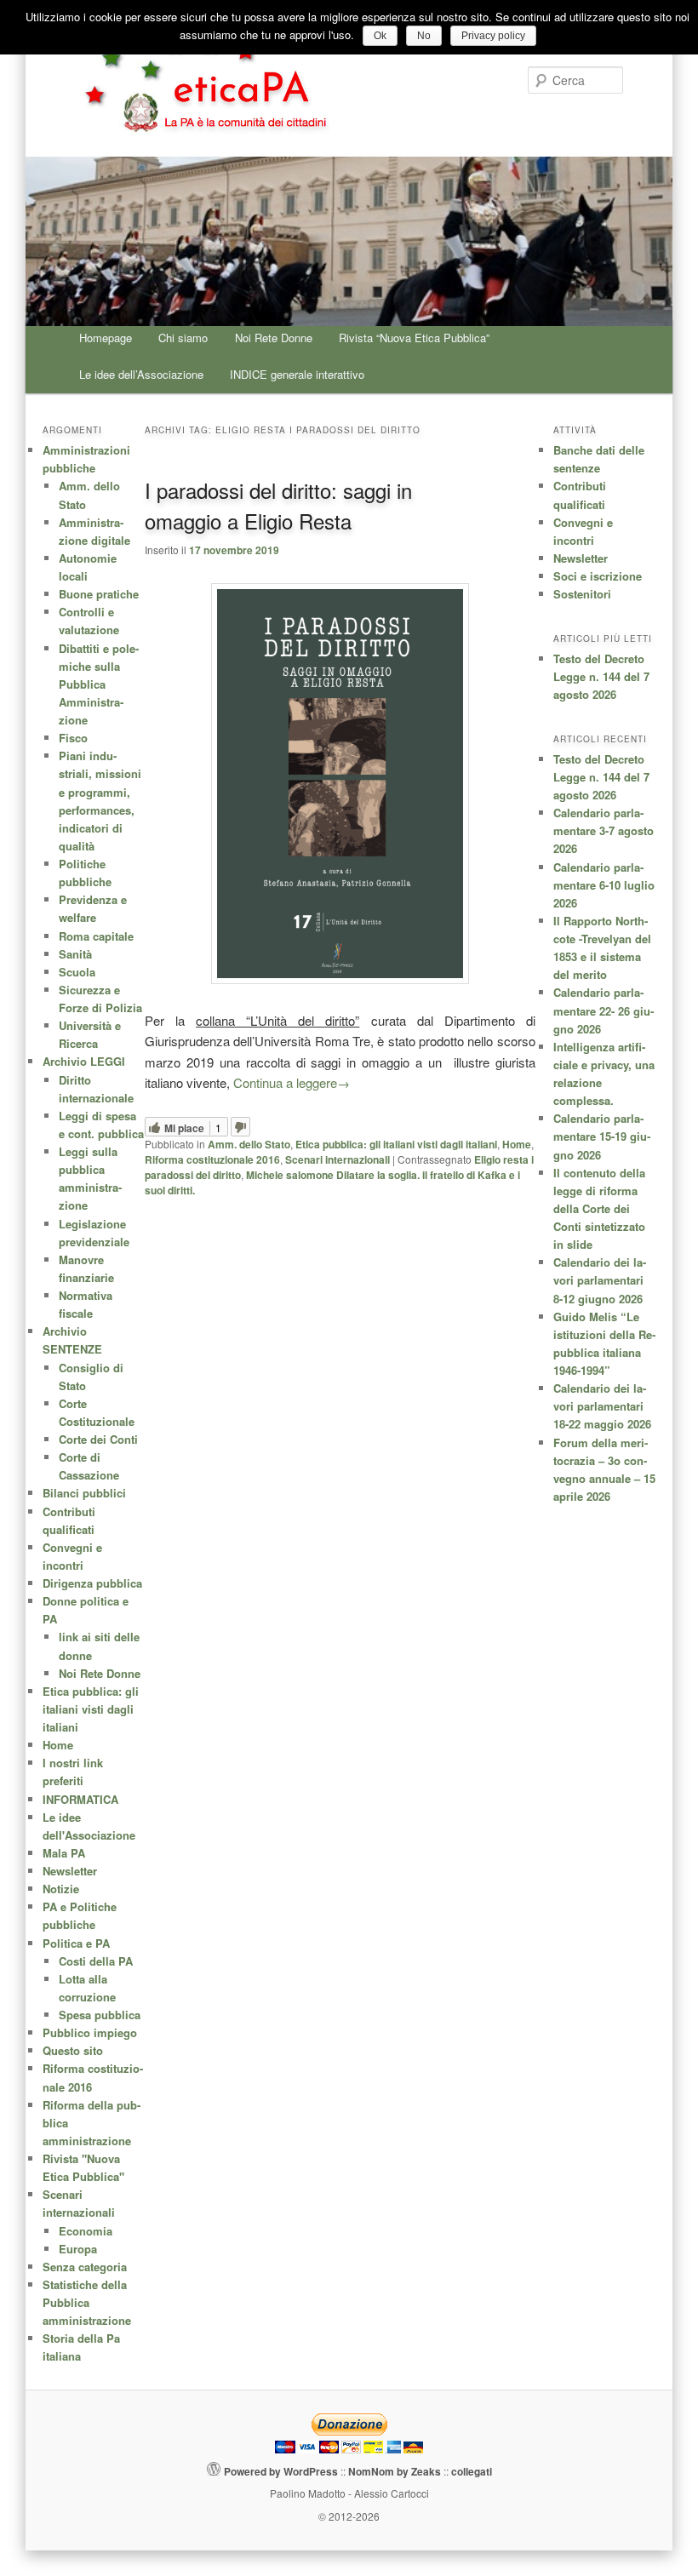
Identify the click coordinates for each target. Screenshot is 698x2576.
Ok (380, 36)
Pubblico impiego (90, 2032)
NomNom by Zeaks (395, 2471)
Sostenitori (582, 594)
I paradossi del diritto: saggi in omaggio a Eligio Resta (278, 505)
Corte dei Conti (98, 1439)
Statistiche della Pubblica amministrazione (87, 2302)
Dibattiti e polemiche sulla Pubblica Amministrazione (99, 684)
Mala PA (64, 1853)
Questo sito (73, 2050)
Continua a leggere (292, 1082)
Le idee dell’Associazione (141, 374)
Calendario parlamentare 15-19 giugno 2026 (602, 1136)
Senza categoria (85, 2267)
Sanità (75, 954)
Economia (86, 2231)
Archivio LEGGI (84, 1061)
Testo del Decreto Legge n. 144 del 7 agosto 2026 (601, 676)
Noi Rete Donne (274, 338)
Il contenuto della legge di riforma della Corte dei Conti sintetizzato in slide (599, 1209)
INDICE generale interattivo (297, 374)
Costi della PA (96, 1961)
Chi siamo (183, 338)
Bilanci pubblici (84, 1493)
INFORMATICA (80, 1799)
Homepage (106, 338)
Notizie (61, 1889)
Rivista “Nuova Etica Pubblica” (414, 338)
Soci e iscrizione (598, 576)
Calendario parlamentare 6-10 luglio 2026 (604, 885)
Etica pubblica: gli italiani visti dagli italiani (396, 1144)
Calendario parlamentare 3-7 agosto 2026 (604, 830)
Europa (78, 2249)
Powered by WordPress (281, 2471)
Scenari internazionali (338, 1159)
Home (517, 1144)
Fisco (73, 738)
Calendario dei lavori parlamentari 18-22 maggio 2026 (602, 1406)
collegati (472, 2471)
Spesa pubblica (100, 2015)
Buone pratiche (99, 594)
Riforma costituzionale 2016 (212, 1159)
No (424, 36)
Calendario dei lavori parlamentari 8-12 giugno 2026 (600, 1280)
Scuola (77, 972)
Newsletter (581, 558)
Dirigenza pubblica (92, 1583)
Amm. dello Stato (249, 1144)
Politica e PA (76, 1943)
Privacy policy (493, 36)
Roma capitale (96, 936)
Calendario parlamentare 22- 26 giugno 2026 (604, 1010)
